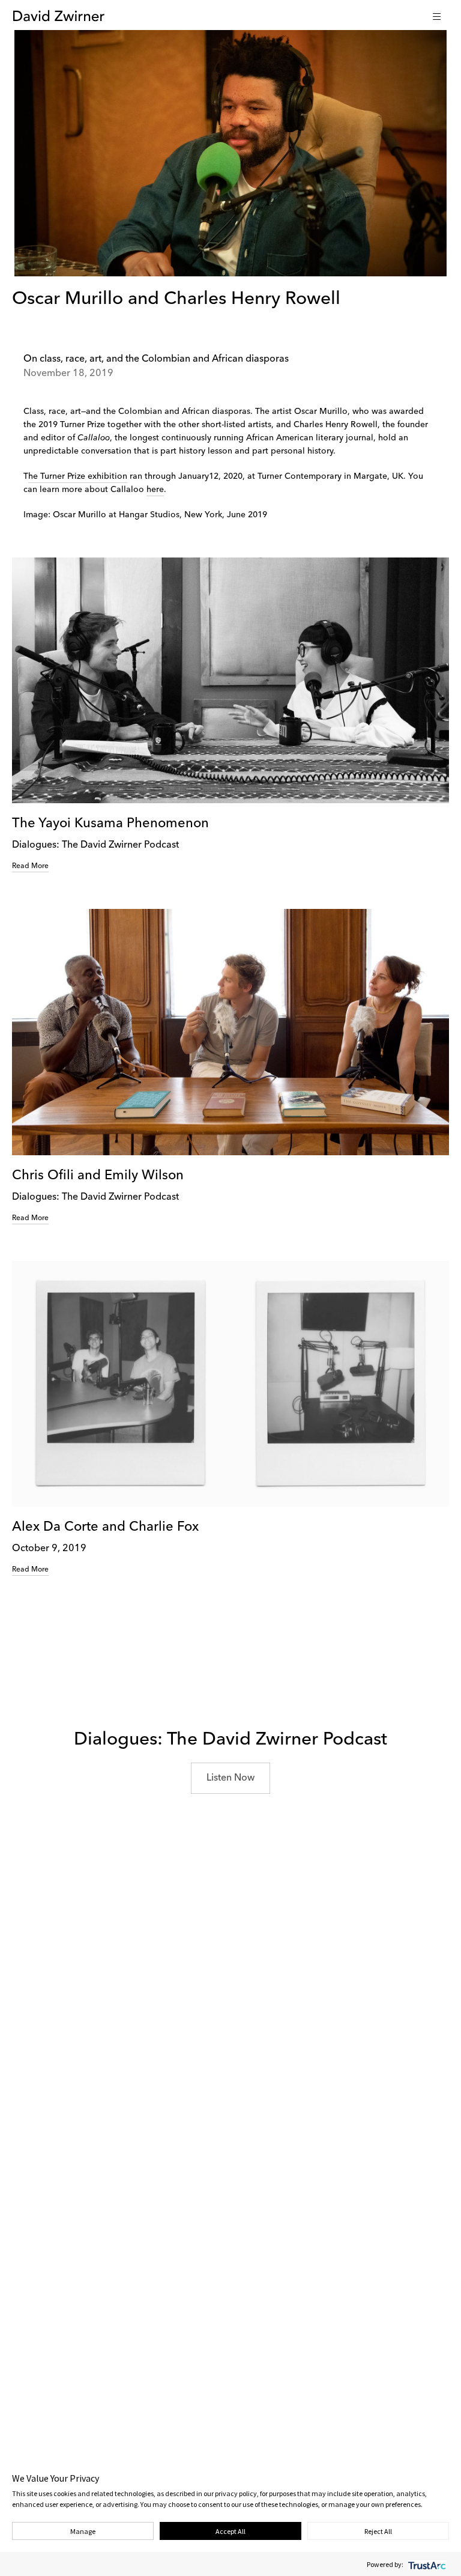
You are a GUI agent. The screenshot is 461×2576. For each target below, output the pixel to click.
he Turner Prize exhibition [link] (78, 476)
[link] (230, 715)
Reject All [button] (378, 2531)
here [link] (155, 490)
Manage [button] (83, 2531)
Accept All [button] (230, 2531)
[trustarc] (426, 2564)
